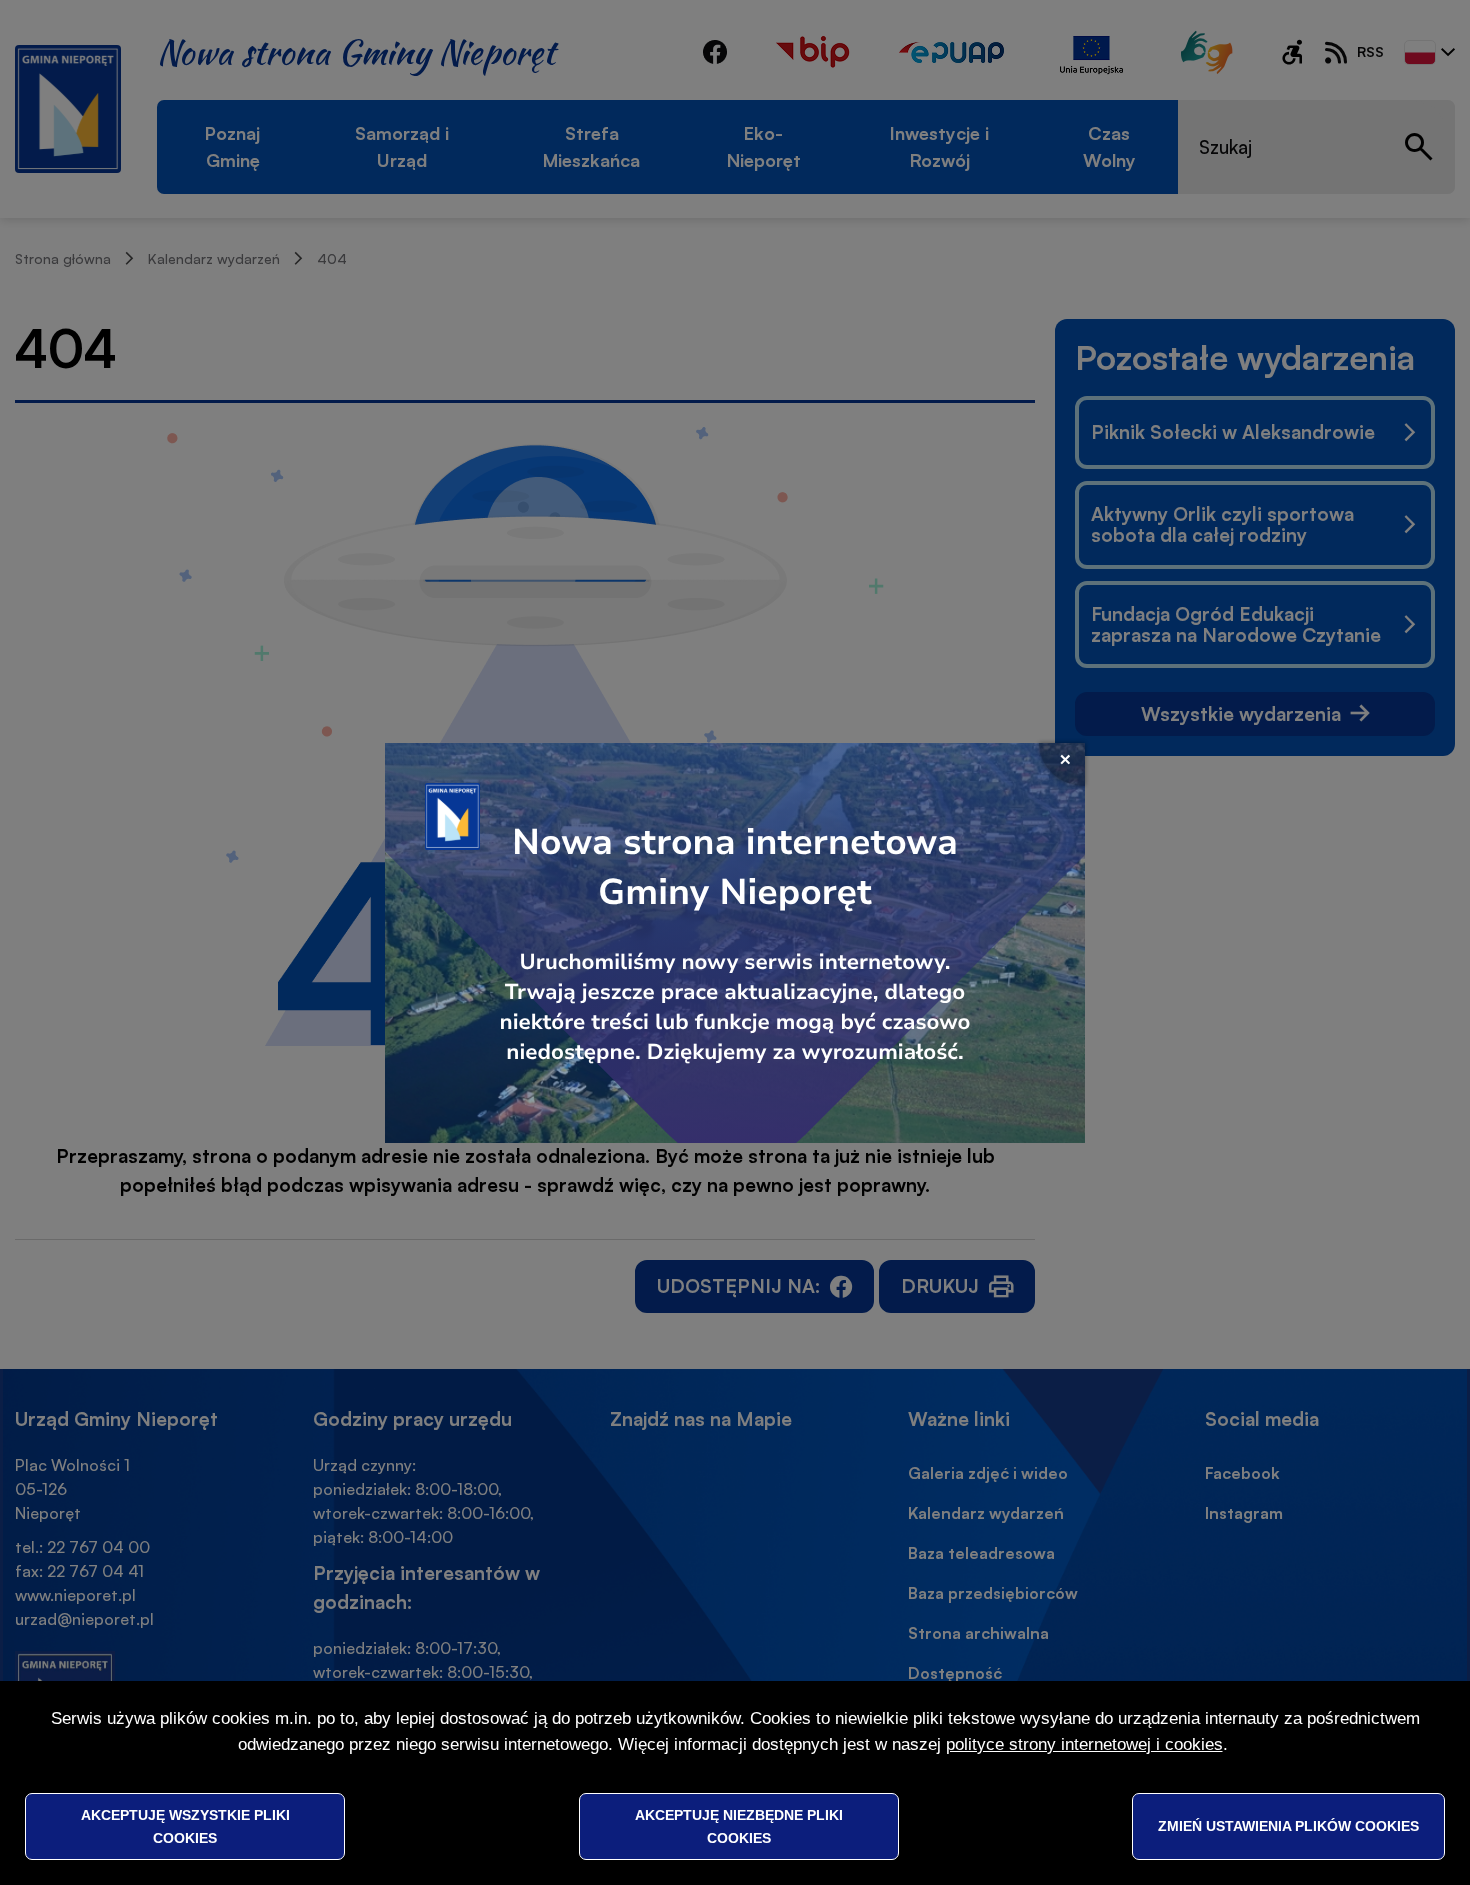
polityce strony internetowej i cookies (1084, 1744)
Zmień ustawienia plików (1288, 1826)
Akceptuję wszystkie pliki (185, 1826)
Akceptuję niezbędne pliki (739, 1826)
